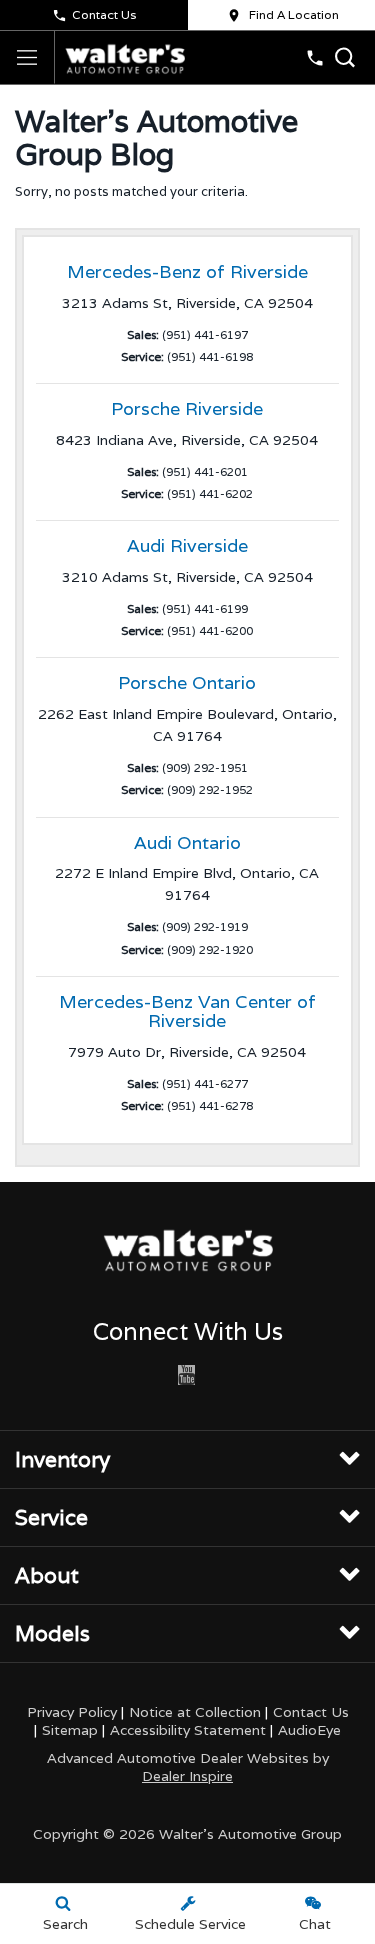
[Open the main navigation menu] (27, 57)
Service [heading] (51, 1517)
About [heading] (47, 1575)
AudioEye (309, 1730)
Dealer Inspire (187, 1776)
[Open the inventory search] (345, 57)
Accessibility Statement (188, 1730)
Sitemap (70, 1730)
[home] (125, 57)
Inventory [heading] (62, 1459)
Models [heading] (52, 1633)
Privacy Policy (72, 1712)
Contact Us (104, 14)
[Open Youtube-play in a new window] (186, 1375)
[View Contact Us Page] (315, 58)
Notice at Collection (195, 1712)
